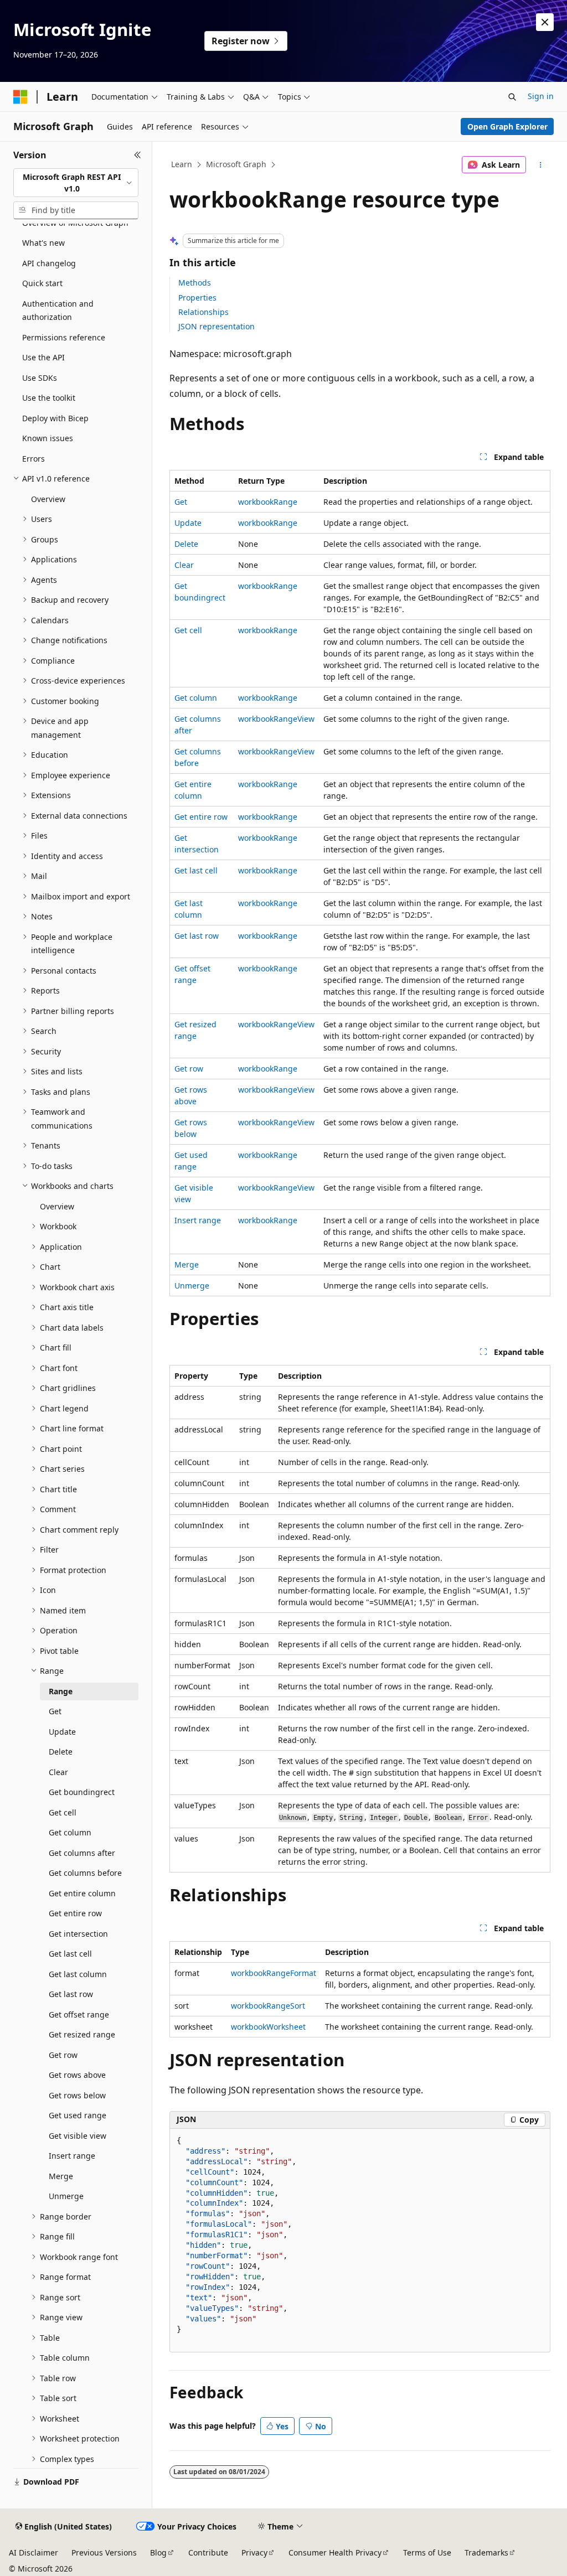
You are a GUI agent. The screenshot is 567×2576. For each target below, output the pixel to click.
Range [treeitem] (61, 1691)
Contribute (208, 2552)
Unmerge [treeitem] (66, 2196)
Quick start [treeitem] (42, 283)
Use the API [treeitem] (43, 357)
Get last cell (196, 870)
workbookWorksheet (268, 2027)
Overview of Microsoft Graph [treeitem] (75, 223)
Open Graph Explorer (507, 126)
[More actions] (540, 165)
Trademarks (486, 2552)
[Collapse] (138, 155)
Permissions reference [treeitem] (64, 337)
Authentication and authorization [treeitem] (58, 311)
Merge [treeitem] (61, 2176)
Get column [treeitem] (70, 1832)
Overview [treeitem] (48, 499)
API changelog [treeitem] (49, 263)
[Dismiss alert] (545, 22)
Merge (187, 1264)
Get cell (188, 630)
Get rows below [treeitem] (77, 2095)
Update (188, 523)
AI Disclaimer (33, 2552)
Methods (195, 283)
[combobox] (76, 183)
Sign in (541, 96)
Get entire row (201, 817)
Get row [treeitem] (63, 2055)
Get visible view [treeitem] (78, 2136)
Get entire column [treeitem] (82, 1893)
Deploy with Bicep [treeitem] (55, 418)
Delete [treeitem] (61, 1752)
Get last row (197, 936)
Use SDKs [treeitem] (40, 378)
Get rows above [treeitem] (77, 2075)
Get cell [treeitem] (63, 1812)
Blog (158, 2552)
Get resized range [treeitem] (82, 2034)
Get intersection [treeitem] (78, 1934)
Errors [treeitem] (33, 459)
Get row (189, 1069)
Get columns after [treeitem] (82, 1853)
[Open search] (512, 97)
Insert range (198, 1220)
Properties (197, 298)
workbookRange (268, 502)
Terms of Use (427, 2552)
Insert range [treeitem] (72, 2156)
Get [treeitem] (55, 1711)
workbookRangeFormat (274, 1973)
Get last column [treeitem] (78, 1974)
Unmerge (192, 1286)
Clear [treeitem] (58, 1772)
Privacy (254, 2552)
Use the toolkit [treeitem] (49, 398)
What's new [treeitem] (43, 243)
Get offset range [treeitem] (79, 2014)
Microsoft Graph (236, 164)
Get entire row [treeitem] (75, 1913)
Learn (182, 164)
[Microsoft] (20, 97)
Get (181, 502)
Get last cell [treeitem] (70, 1954)
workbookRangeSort (268, 2006)
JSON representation (217, 326)
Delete (186, 544)
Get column (196, 698)
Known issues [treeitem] (48, 438)
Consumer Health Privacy (335, 2552)
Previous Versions (104, 2552)
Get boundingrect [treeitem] (82, 1792)
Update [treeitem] (62, 1732)
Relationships (203, 312)
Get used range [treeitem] (78, 2115)
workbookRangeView (276, 719)
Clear (184, 565)
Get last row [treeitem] (71, 1994)
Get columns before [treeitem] (85, 1873)
